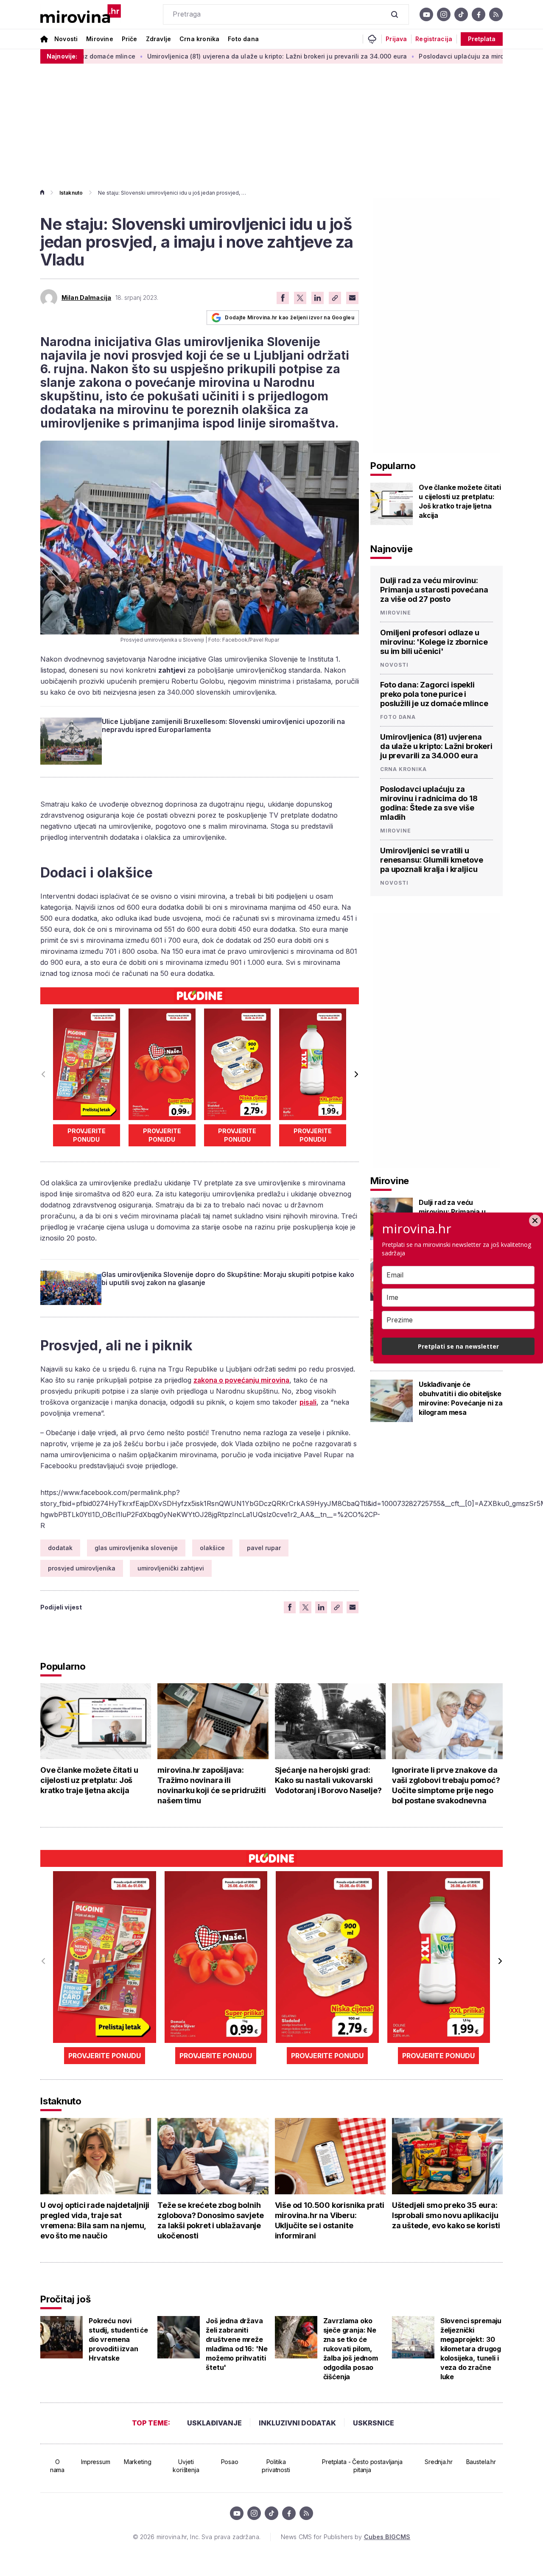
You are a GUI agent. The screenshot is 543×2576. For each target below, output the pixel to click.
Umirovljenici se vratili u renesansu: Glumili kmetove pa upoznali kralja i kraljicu (432, 860)
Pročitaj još (65, 2299)
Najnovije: (62, 56)
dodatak (60, 1548)
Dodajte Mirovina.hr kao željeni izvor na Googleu (290, 317)
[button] (356, 1074)
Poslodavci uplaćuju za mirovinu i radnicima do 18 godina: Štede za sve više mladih (429, 803)
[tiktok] (461, 14)
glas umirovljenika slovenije (136, 1548)
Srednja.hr (439, 2462)
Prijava (396, 39)
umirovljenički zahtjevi (171, 1568)
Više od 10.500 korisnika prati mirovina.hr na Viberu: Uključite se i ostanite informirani (330, 2220)
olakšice (212, 1548)
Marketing (138, 2462)
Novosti (66, 39)
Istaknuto (71, 193)
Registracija (434, 39)
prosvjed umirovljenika (82, 1568)
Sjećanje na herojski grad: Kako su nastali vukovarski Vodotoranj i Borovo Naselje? (328, 1780)
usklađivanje (214, 2423)
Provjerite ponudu (87, 1135)
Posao (230, 2462)
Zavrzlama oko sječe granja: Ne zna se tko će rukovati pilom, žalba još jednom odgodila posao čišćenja (351, 2349)
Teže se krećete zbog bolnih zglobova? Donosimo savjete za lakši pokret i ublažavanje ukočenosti (210, 2220)
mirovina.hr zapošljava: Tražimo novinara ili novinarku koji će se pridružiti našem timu (211, 1785)
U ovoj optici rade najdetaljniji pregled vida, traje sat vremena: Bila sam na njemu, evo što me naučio (95, 2220)
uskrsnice (374, 2423)
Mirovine (99, 39)
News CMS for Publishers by (346, 2537)
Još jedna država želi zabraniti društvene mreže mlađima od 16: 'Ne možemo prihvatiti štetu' (237, 2344)
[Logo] (81, 14)
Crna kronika (199, 39)
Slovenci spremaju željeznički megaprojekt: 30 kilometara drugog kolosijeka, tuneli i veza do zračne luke (471, 2349)
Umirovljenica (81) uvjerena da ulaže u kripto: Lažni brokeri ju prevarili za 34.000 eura (209, 56)
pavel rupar (264, 1548)
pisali (308, 1402)
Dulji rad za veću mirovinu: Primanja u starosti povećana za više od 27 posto (434, 590)
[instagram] (444, 14)
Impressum (96, 2462)
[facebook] (479, 14)
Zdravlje (158, 39)
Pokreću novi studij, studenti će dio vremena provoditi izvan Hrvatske (118, 2339)
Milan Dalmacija (86, 298)
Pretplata (482, 39)
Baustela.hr (481, 2462)
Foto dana (243, 39)
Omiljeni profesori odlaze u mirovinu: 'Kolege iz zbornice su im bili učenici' (434, 642)
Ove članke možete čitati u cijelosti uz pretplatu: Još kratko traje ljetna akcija (460, 501)
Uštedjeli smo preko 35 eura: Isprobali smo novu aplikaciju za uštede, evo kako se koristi (446, 2215)
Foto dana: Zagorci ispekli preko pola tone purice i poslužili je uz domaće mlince (434, 694)
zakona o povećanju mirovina (241, 1380)
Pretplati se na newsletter (458, 1346)
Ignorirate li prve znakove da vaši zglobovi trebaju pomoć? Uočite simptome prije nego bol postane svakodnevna (446, 1785)
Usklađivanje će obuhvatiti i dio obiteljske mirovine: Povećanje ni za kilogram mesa (461, 1398)
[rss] (496, 14)
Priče (130, 39)
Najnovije (392, 549)
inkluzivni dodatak (297, 2423)
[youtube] (426, 14)
